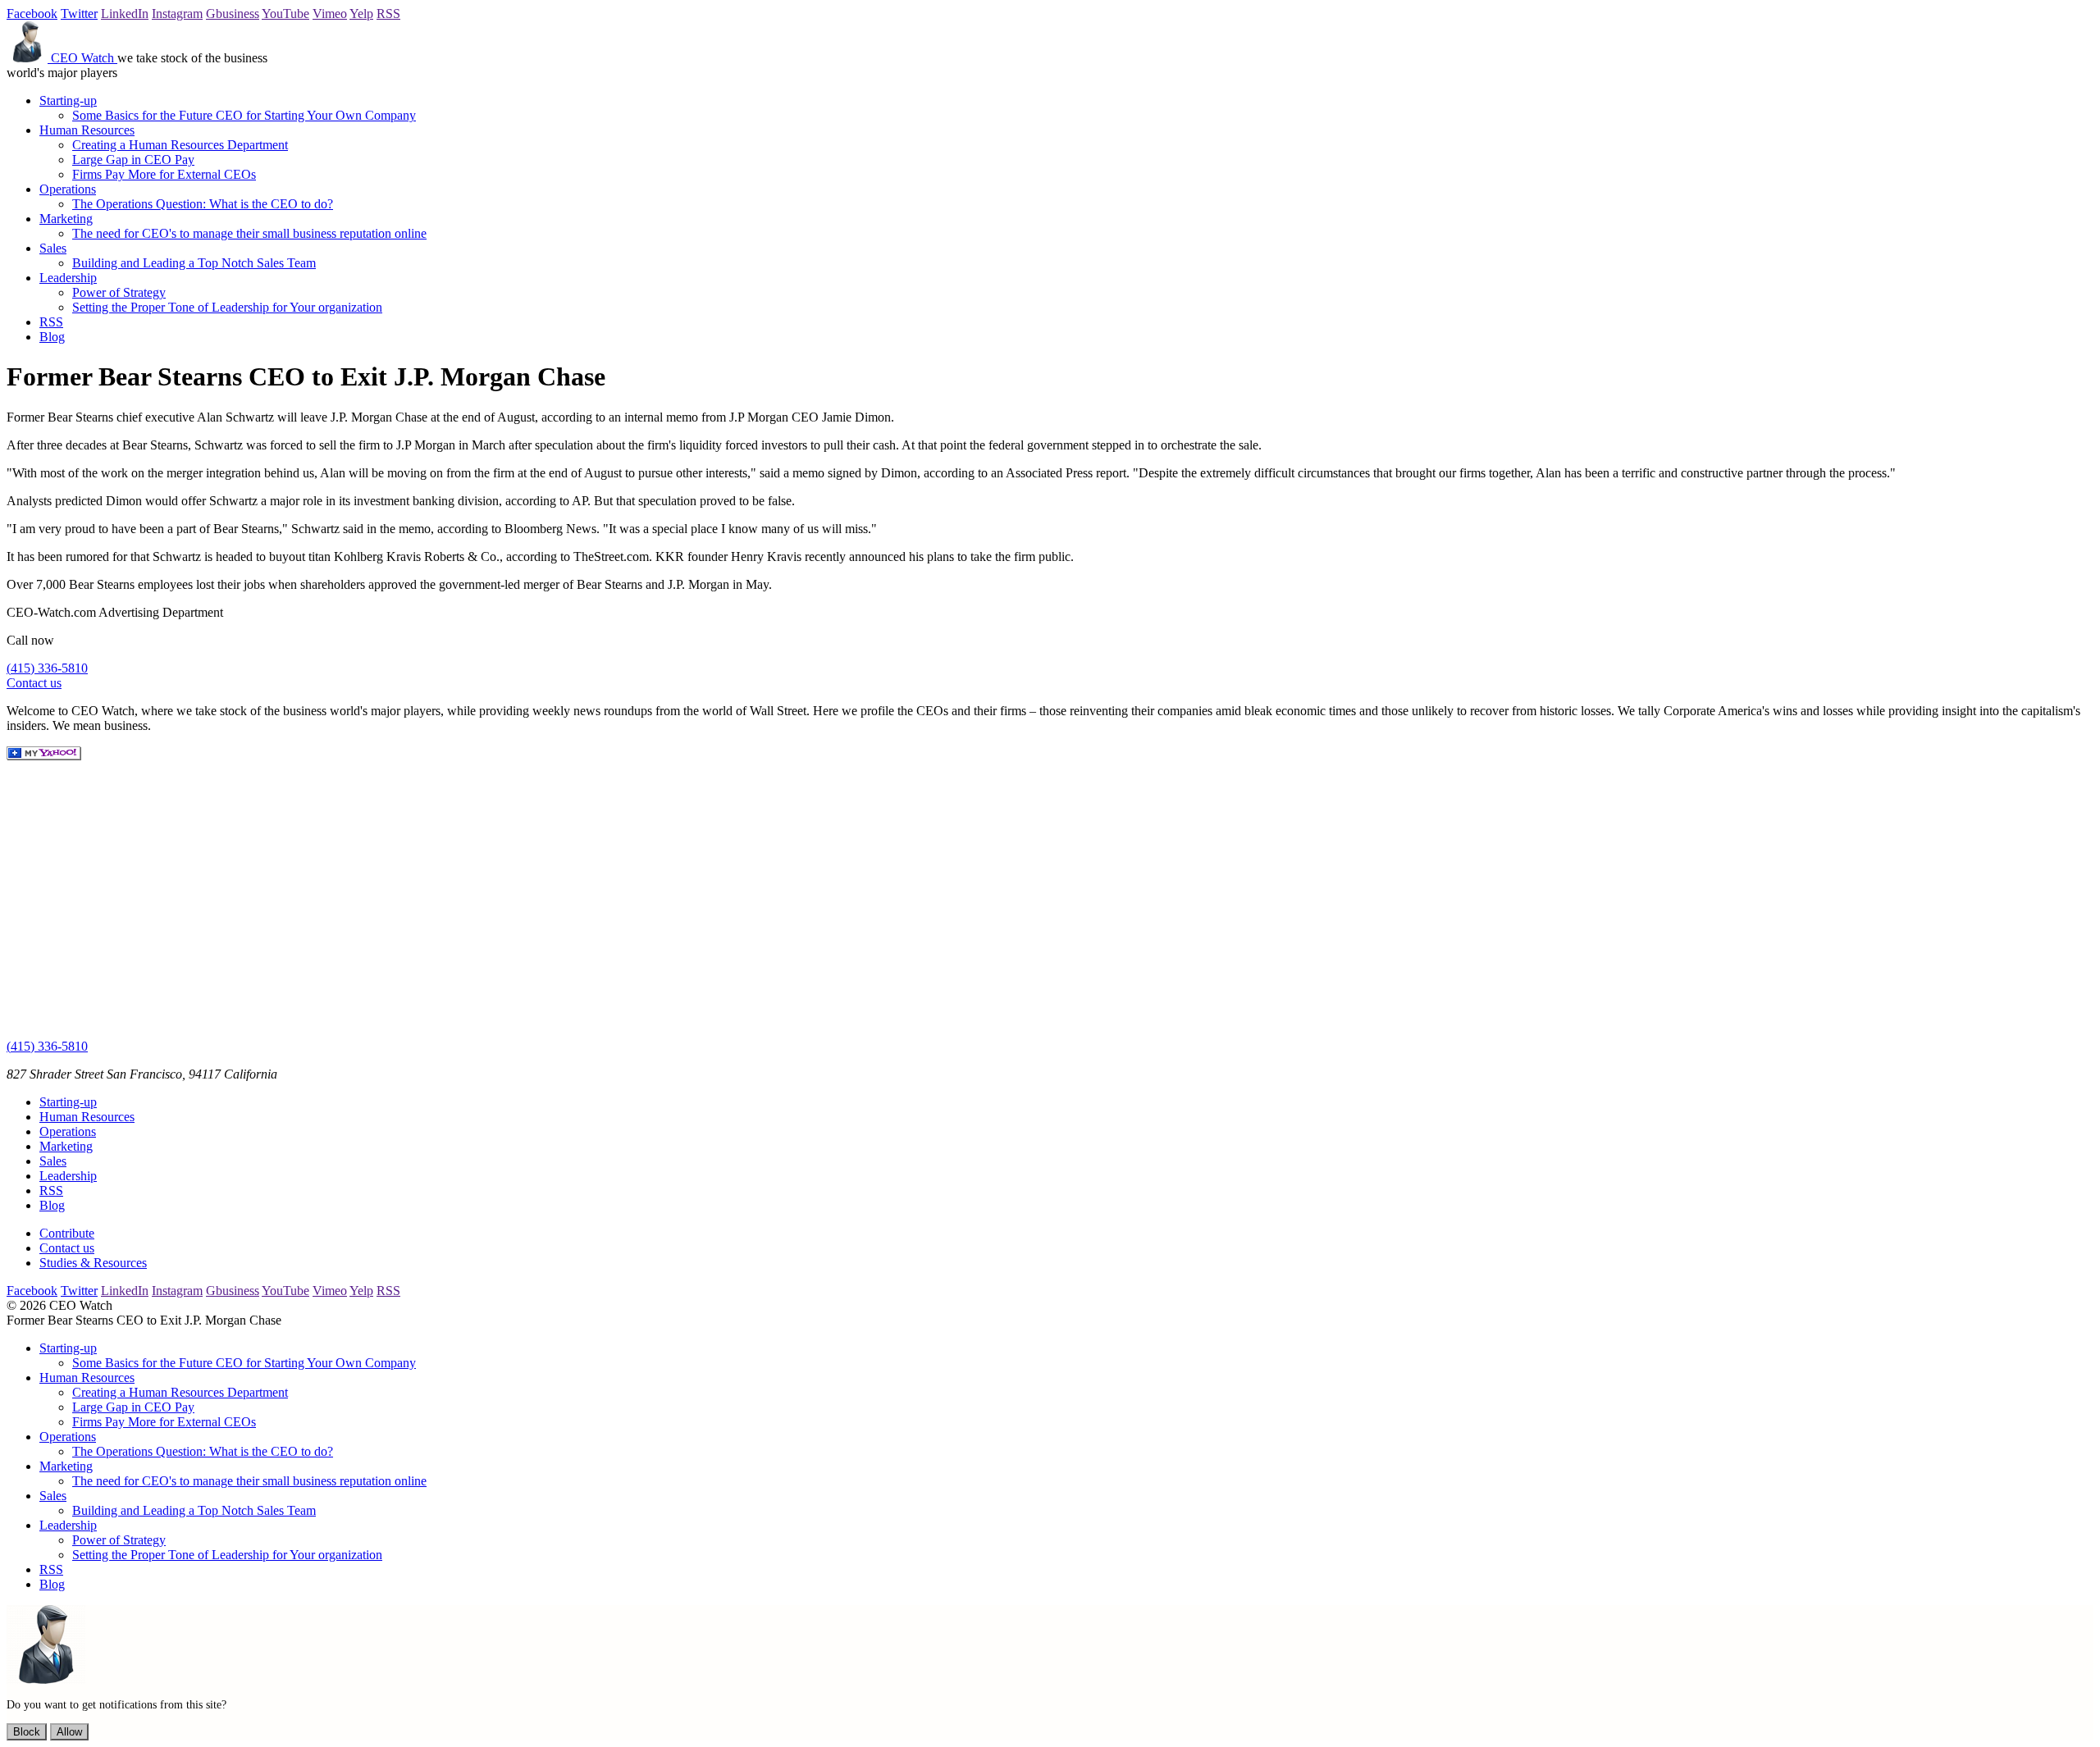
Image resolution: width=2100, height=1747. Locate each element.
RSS (388, 14)
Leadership (68, 278)
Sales (53, 248)
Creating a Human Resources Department (180, 145)
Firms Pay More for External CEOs (164, 174)
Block (27, 1732)
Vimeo (330, 14)
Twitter (79, 14)
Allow (69, 1732)
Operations (68, 189)
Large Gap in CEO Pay (133, 160)
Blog (52, 337)
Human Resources (87, 130)
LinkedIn (125, 14)
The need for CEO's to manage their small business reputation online (249, 233)
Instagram (177, 14)
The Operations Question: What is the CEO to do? (203, 204)
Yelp (361, 14)
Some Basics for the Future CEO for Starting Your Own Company (244, 115)
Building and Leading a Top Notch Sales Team (194, 263)
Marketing (66, 219)
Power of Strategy (119, 292)
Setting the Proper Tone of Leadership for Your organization (227, 307)
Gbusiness (233, 14)
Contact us (34, 683)
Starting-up (68, 100)
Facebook (32, 14)
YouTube (285, 14)
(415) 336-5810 (47, 668)
